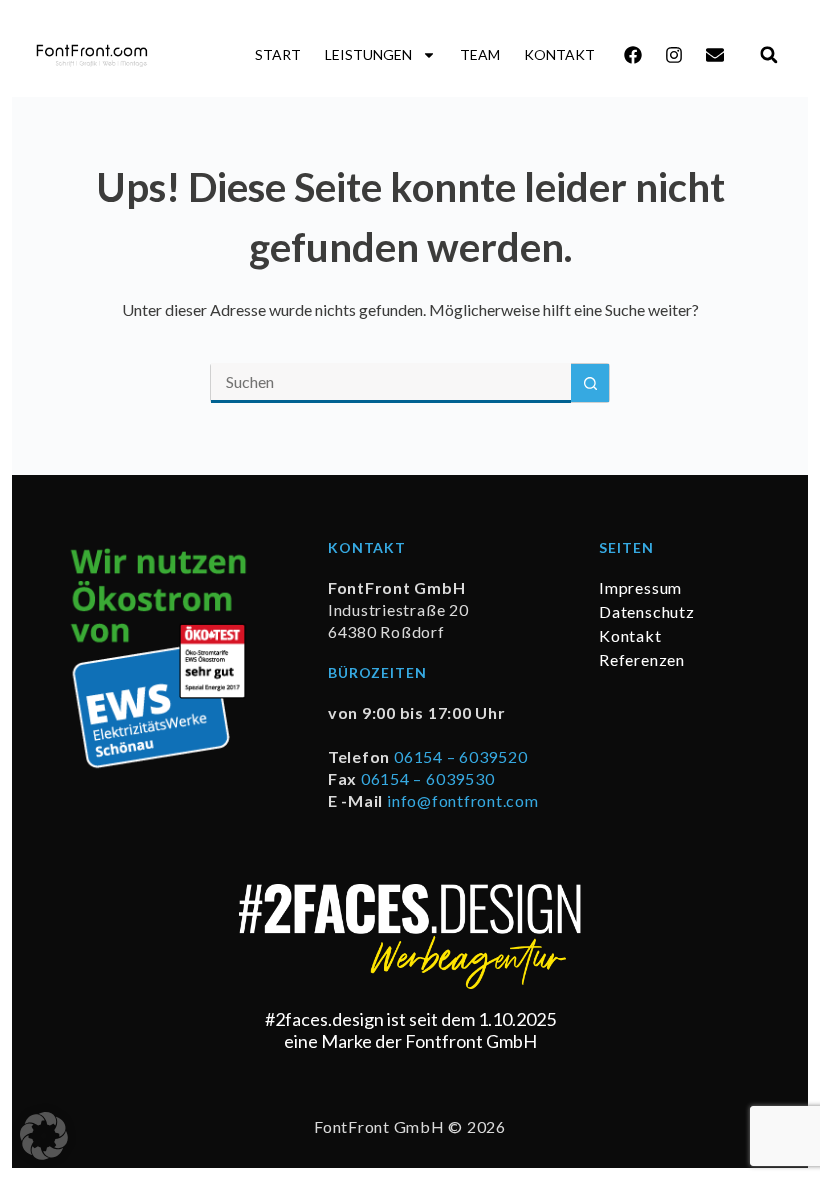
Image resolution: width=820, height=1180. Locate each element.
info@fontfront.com (463, 800)
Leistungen (368, 54)
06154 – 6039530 (427, 778)
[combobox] (391, 383)
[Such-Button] (590, 383)
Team (480, 54)
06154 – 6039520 (460, 756)
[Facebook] (633, 55)
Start (278, 54)
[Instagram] (674, 55)
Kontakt (559, 54)
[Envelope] (715, 55)
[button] (768, 54)
